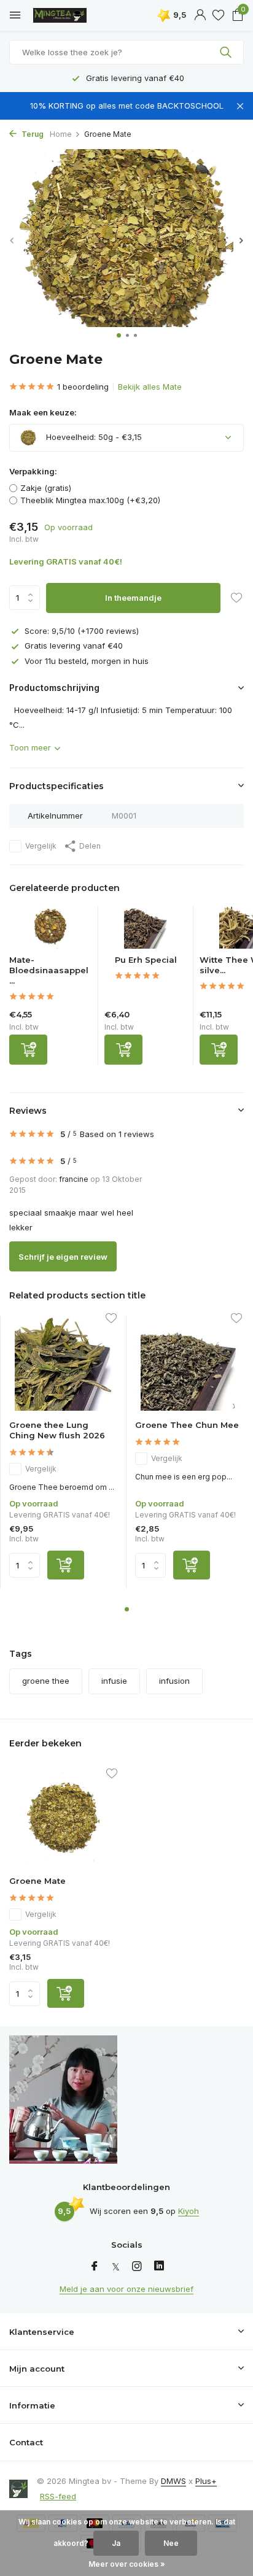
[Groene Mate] (63, 1818)
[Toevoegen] (28, 1050)
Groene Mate (37, 1881)
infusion (174, 1681)
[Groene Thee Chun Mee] (189, 1363)
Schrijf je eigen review (63, 1257)
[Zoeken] (227, 52)
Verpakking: (33, 471)
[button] (119, 335)
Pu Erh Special (146, 960)
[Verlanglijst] (218, 15)
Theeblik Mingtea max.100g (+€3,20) (90, 500)
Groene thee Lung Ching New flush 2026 (57, 1430)
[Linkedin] (159, 2267)
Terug (32, 134)
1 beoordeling (83, 387)
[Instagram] (137, 2267)
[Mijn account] (200, 15)
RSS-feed (58, 2496)
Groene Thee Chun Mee (187, 1425)
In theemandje (133, 598)
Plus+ (206, 2481)
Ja (116, 2543)
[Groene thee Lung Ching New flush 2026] (63, 1363)
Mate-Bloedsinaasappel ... (49, 970)
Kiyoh (189, 2211)
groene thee (46, 1681)
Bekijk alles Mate (150, 387)
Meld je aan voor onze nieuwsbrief (126, 2289)
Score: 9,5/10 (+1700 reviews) (82, 631)
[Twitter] (116, 2267)
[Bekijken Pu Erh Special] (146, 930)
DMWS (173, 2481)
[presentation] (12, 240)
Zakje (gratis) (46, 488)
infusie (114, 1681)
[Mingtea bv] (64, 15)
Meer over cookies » (127, 2564)
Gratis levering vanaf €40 (74, 646)
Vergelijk (41, 846)
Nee (171, 2543)
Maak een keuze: (43, 412)
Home (61, 134)
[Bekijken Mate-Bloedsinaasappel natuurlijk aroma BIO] (51, 930)
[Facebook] (95, 2267)
